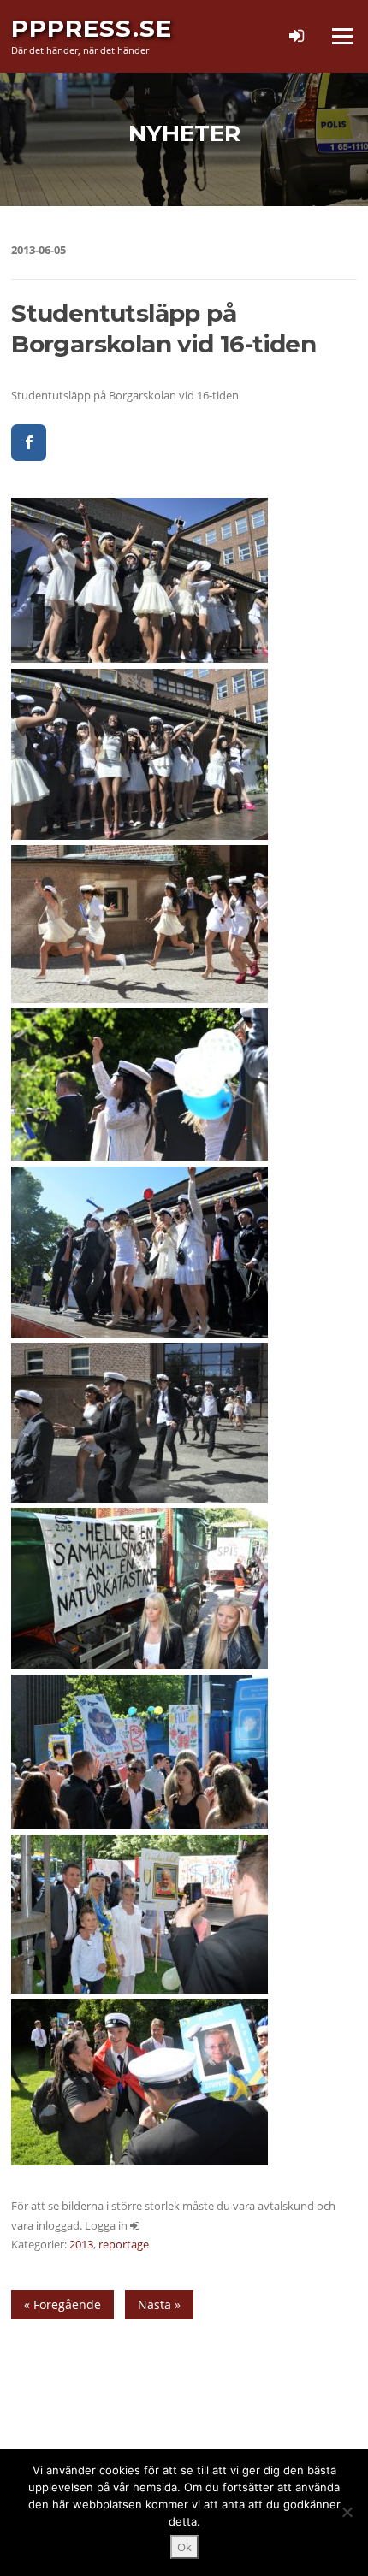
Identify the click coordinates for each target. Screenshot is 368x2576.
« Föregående (62, 2304)
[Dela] (29, 443)
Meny (341, 36)
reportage (124, 2244)
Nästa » (159, 2304)
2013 (81, 2244)
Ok (184, 2547)
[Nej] (347, 2512)
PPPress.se (92, 28)
